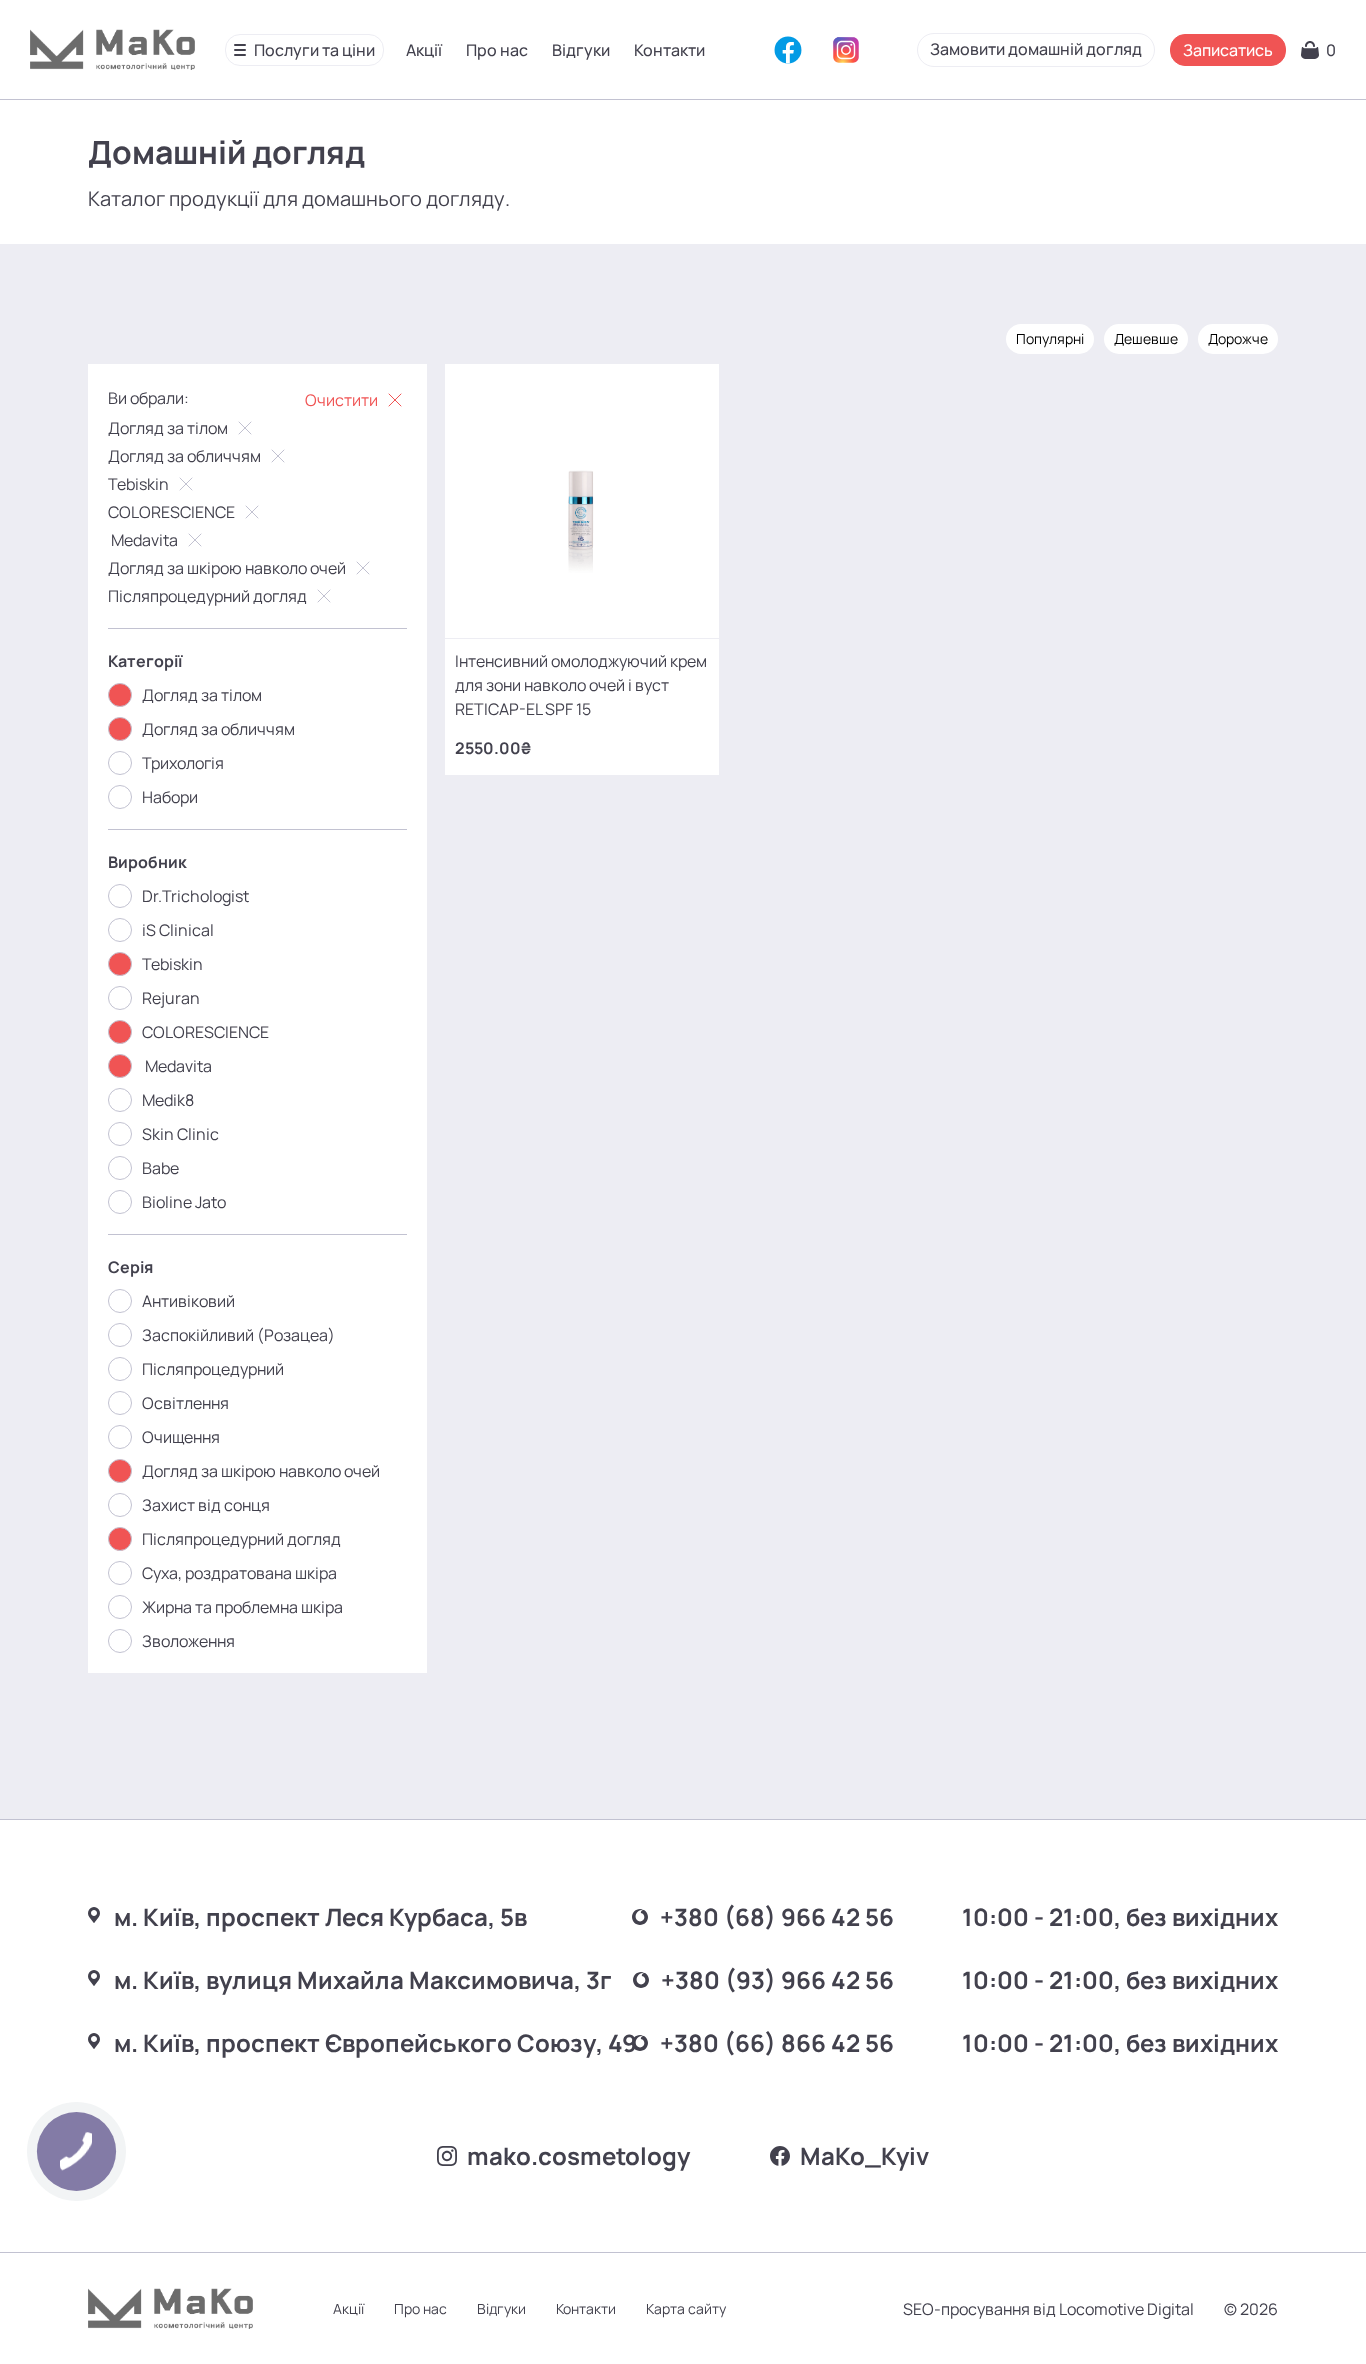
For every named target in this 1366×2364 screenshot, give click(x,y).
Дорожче (1238, 338)
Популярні (1050, 338)
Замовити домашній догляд (1036, 49)
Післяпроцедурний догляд (207, 596)
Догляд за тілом (168, 428)
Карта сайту (686, 2308)
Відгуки (581, 50)
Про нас (497, 50)
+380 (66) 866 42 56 (777, 2042)
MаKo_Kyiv (864, 2155)
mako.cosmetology (578, 2155)
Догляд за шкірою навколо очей (227, 568)
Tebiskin (138, 484)
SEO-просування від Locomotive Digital (1048, 2309)
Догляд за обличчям (184, 456)
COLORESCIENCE (171, 512)
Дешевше (1146, 338)
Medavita (143, 540)
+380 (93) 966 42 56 (777, 1979)
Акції (424, 50)
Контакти (669, 50)
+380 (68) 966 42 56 (777, 1916)
